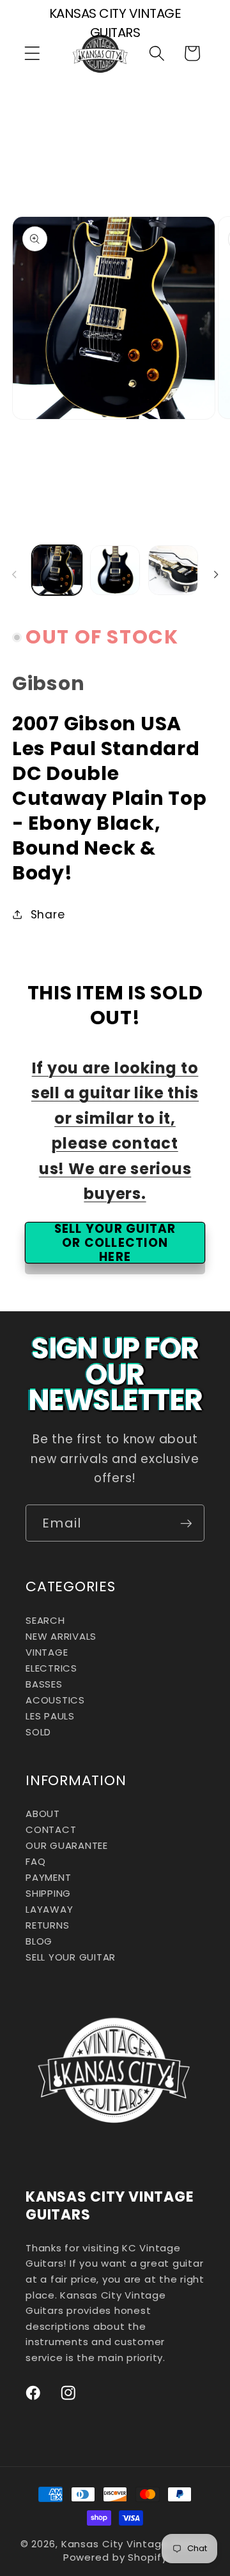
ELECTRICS (51, 1668)
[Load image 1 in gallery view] (57, 570)
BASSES (44, 1684)
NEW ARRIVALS (61, 1636)
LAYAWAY (49, 1909)
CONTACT (51, 1829)
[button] (32, 53)
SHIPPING (48, 1893)
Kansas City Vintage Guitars (136, 2544)
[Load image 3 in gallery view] (173, 570)
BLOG (39, 1941)
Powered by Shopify (115, 2557)
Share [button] (48, 915)
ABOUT (43, 1814)
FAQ (35, 1861)
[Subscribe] (186, 1523)
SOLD (38, 1732)
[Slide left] (14, 574)
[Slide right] (216, 574)
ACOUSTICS (55, 1700)
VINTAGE (47, 1652)
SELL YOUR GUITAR (71, 1957)
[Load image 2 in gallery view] (115, 570)
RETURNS (47, 1925)
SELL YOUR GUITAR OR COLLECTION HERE (115, 1243)
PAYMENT (48, 1877)
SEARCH (45, 1620)
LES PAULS (50, 1716)
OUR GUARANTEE (67, 1845)
